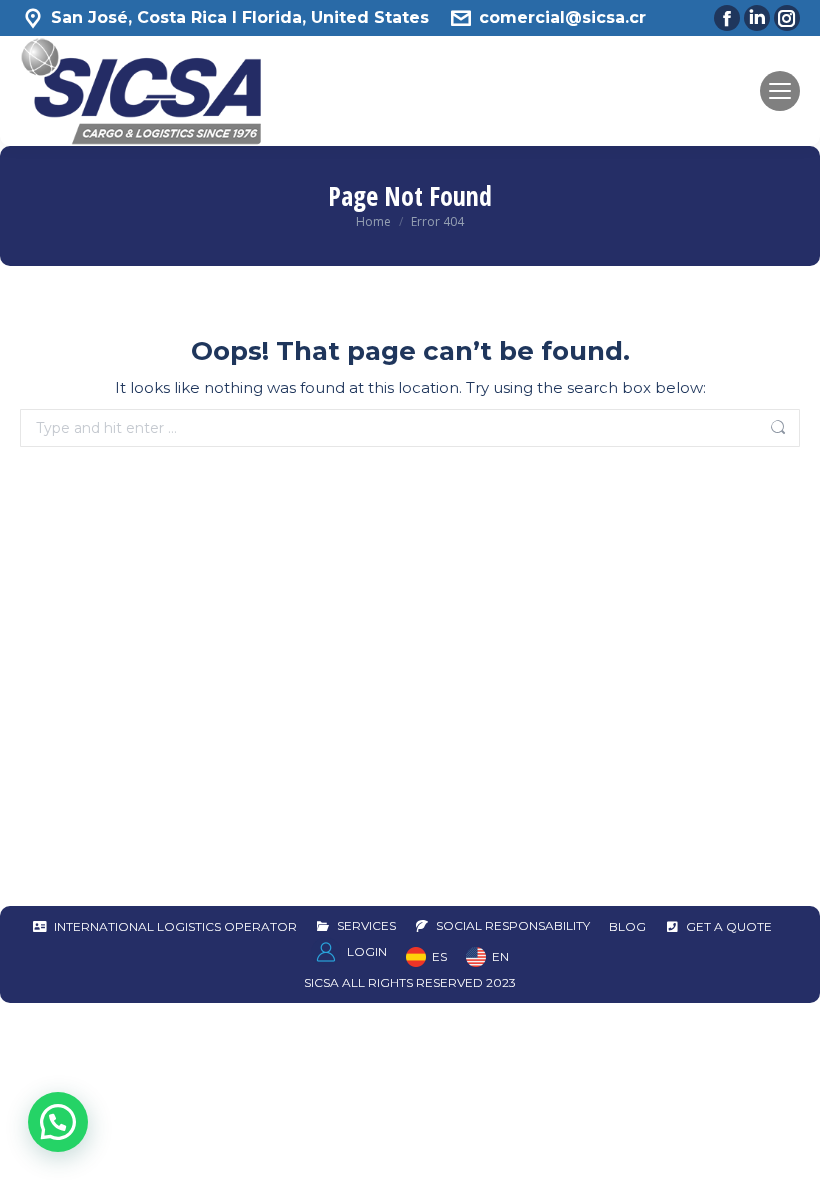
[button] (58, 1122)
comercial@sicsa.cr (562, 17)
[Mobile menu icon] (780, 91)
